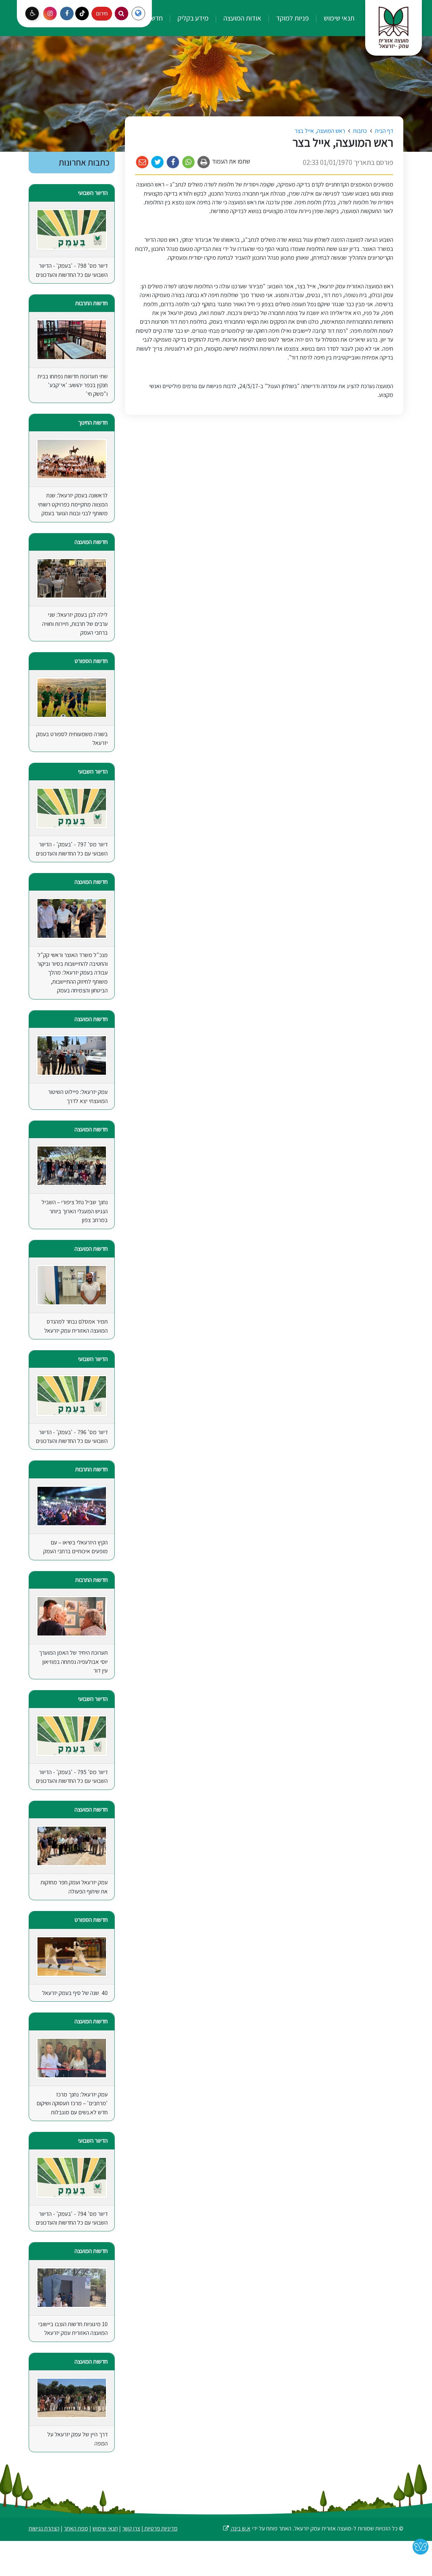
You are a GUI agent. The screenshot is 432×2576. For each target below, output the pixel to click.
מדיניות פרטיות (160, 2528)
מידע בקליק (192, 18)
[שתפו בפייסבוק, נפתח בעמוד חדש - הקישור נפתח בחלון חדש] (173, 162)
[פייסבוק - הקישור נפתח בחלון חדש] (67, 13)
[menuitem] (332, 18)
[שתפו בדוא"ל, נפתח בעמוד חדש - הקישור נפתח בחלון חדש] (142, 162)
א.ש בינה (236, 2528)
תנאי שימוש (338, 18)
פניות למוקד (292, 18)
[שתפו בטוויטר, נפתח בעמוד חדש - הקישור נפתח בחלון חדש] (158, 162)
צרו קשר (131, 2528)
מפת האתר (76, 2528)
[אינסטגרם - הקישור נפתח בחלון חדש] (50, 13)
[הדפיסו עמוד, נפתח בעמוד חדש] (204, 162)
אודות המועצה (242, 18)
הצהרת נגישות (44, 2528)
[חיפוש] (122, 13)
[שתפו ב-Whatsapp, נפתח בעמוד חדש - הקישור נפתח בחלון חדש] (188, 162)
